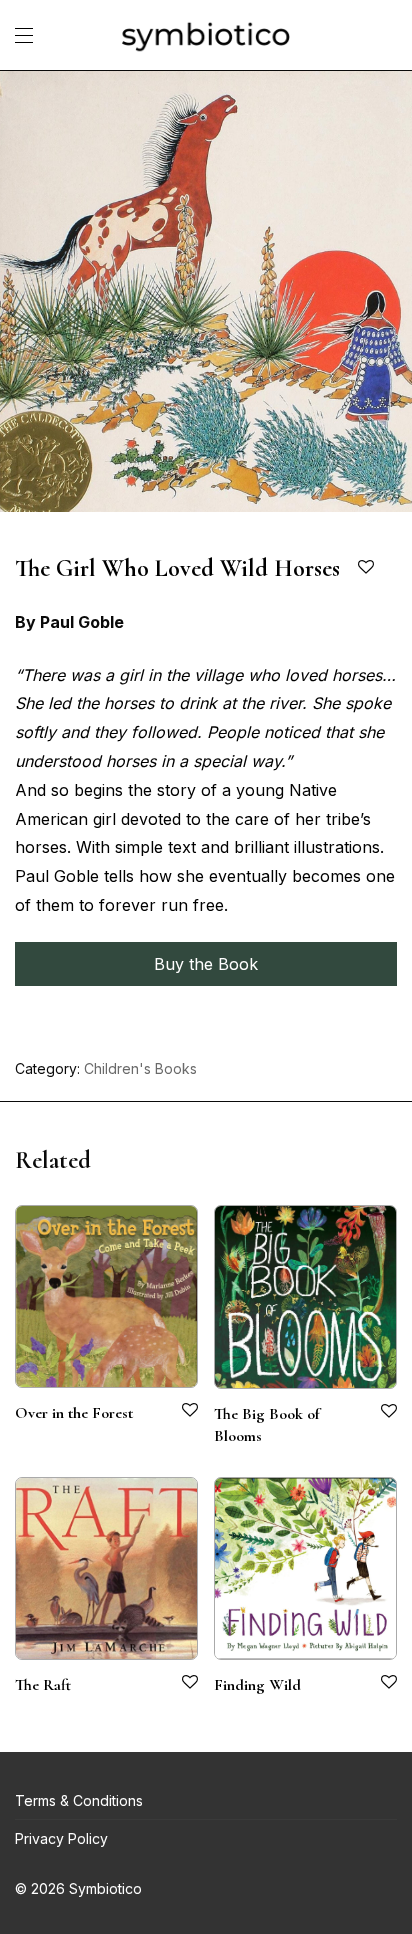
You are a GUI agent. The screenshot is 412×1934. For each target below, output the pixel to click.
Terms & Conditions (79, 1800)
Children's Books (140, 1068)
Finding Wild (257, 1685)
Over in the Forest (74, 1413)
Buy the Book (206, 964)
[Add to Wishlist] (367, 567)
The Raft (43, 1685)
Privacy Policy (61, 1838)
